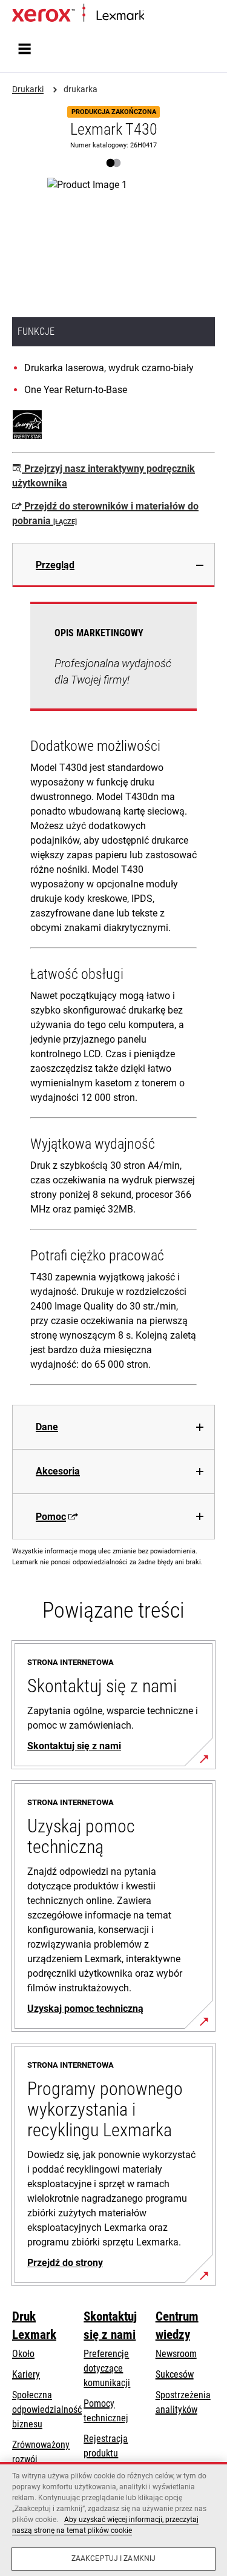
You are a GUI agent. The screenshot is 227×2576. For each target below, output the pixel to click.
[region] (113, 2519)
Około (23, 2354)
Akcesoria (58, 1471)
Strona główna (168, 16)
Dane (47, 1427)
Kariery (26, 2374)
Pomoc (51, 1517)
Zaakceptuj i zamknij (113, 2558)
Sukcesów (175, 2374)
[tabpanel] (113, 996)
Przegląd (55, 565)
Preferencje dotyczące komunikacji (107, 2368)
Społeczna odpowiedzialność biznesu (47, 2410)
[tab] (113, 565)
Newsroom (176, 2354)
